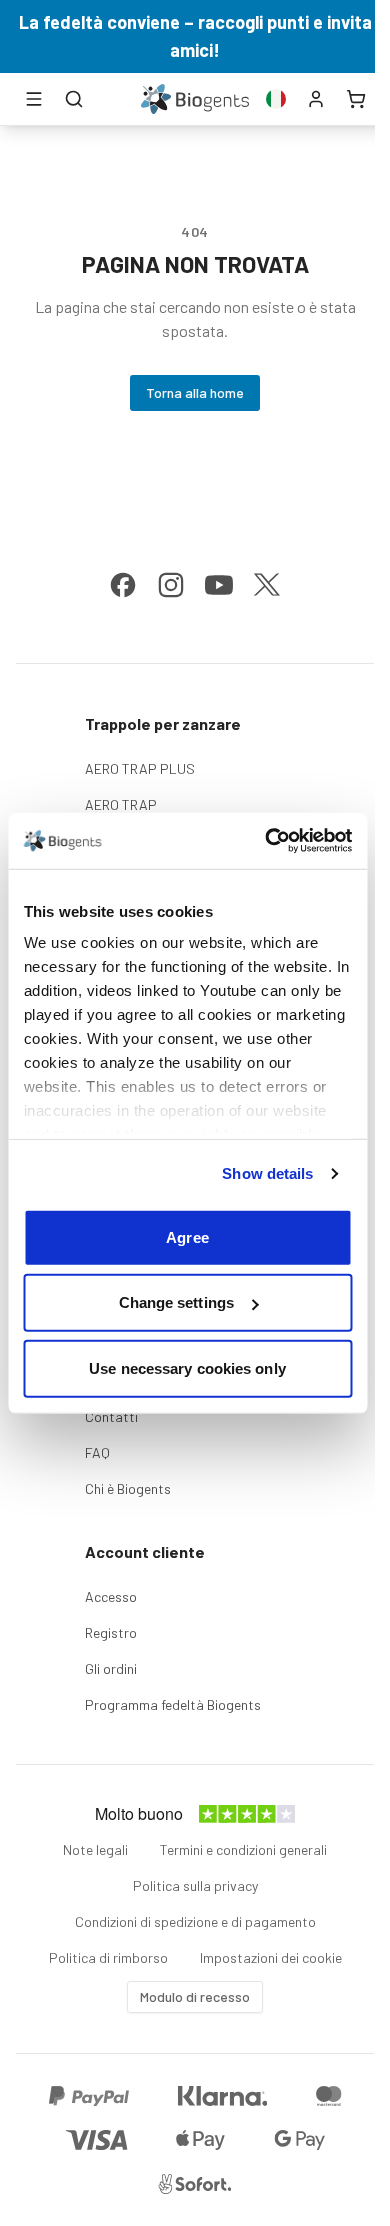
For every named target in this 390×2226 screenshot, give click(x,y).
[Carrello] (356, 99)
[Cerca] (74, 99)
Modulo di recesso (195, 1996)
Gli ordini (111, 1668)
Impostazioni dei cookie (271, 1957)
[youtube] (219, 585)
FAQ (97, 1452)
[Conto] (316, 99)
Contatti (111, 1416)
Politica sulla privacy (195, 1885)
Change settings (177, 1302)
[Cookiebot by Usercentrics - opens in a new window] (267, 841)
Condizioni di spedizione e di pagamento (195, 1921)
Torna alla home (195, 392)
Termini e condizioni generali (243, 1849)
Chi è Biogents (128, 1488)
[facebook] (123, 585)
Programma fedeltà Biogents (173, 1704)
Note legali (95, 1849)
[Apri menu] (34, 99)
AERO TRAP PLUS (140, 768)
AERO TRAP (121, 804)
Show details (267, 1173)
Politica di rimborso (108, 1957)
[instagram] (171, 585)
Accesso (111, 1596)
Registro (111, 1632)
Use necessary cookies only (187, 1367)
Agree (187, 1236)
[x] (267, 585)
